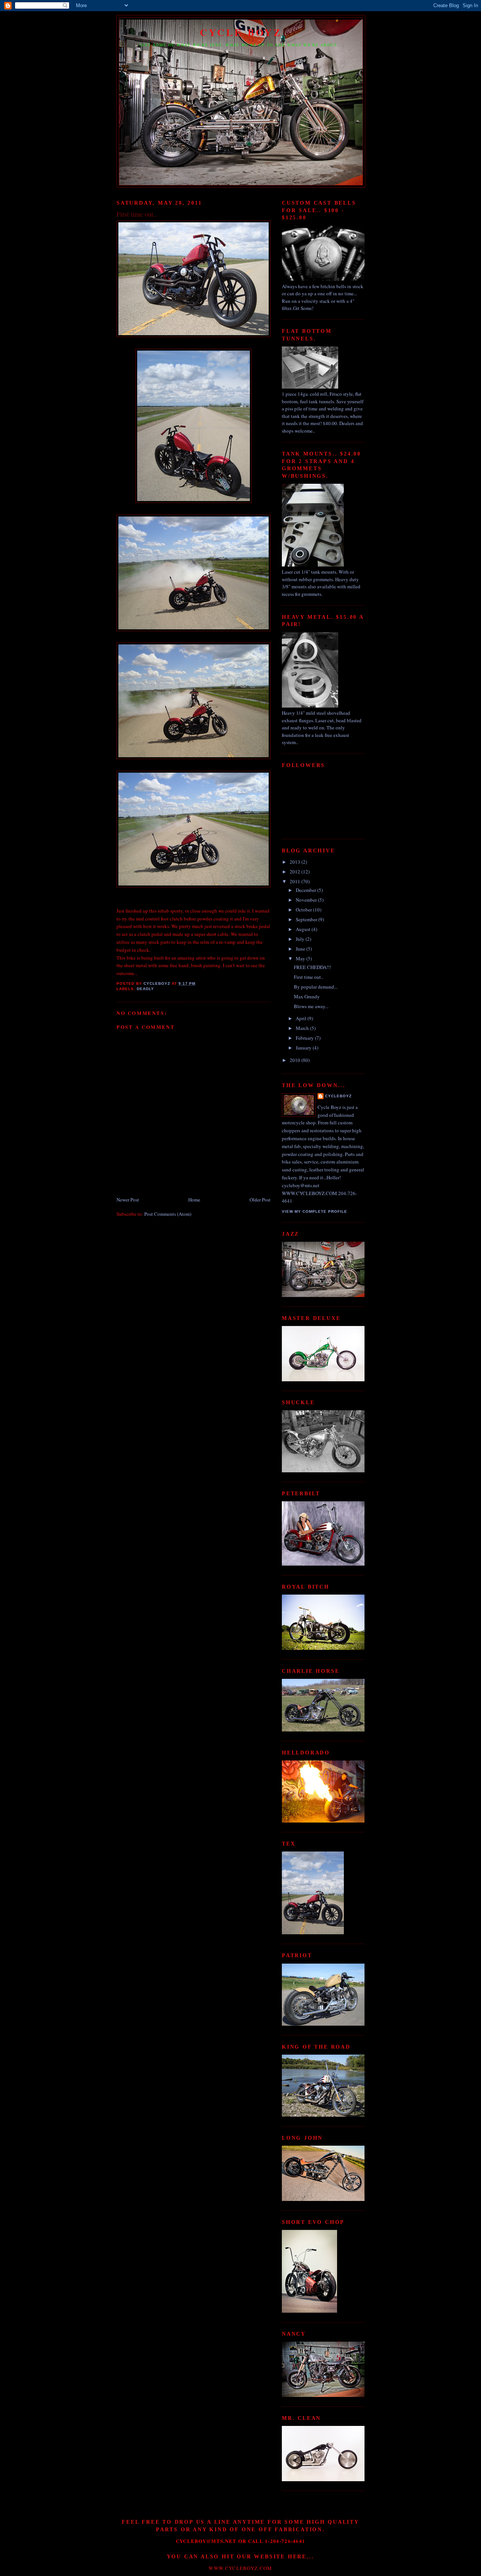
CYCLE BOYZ (241, 32)
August (304, 929)
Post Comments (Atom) (168, 1214)
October (304, 910)
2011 (296, 881)
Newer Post (128, 1200)
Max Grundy (307, 996)
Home (194, 1200)
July (301, 939)
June (301, 949)
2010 (296, 1060)
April (302, 1018)
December (306, 890)
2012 (296, 872)
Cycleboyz (338, 1096)
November (307, 900)
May (301, 958)
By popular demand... (316, 987)
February (305, 1038)
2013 (296, 862)
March (303, 1028)
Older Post (260, 1200)
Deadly (145, 989)
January (304, 1048)
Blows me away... (311, 1006)
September (307, 919)
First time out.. (309, 977)
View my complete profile (315, 1211)
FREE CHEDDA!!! (312, 967)
